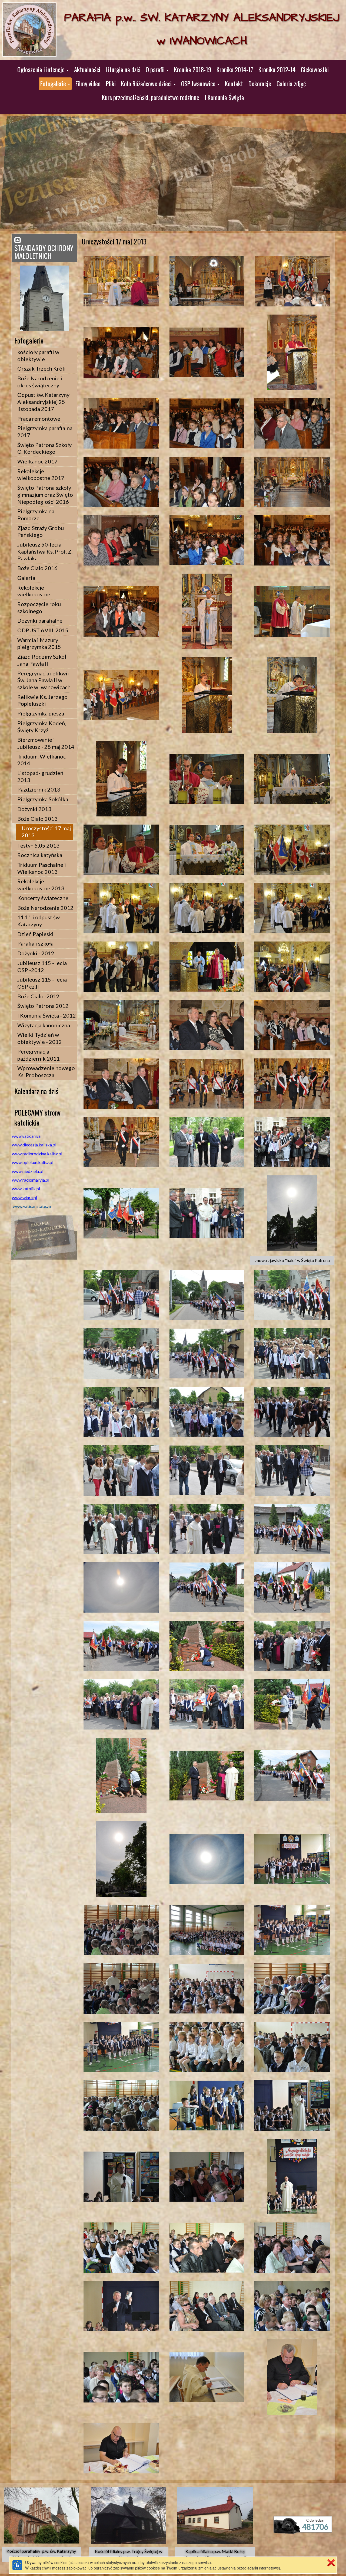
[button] (43, 70)
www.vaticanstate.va (32, 1206)
